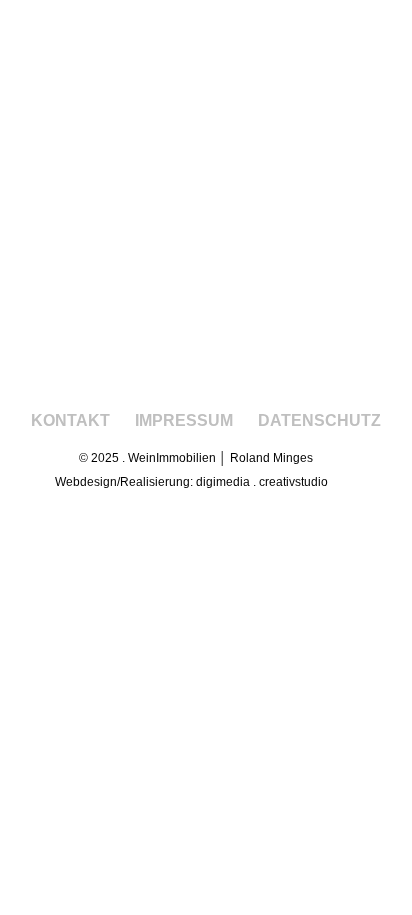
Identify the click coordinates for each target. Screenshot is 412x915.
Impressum (184, 420)
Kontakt (70, 420)
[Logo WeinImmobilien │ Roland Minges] (206, 250)
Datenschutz (319, 420)
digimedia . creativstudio (262, 482)
